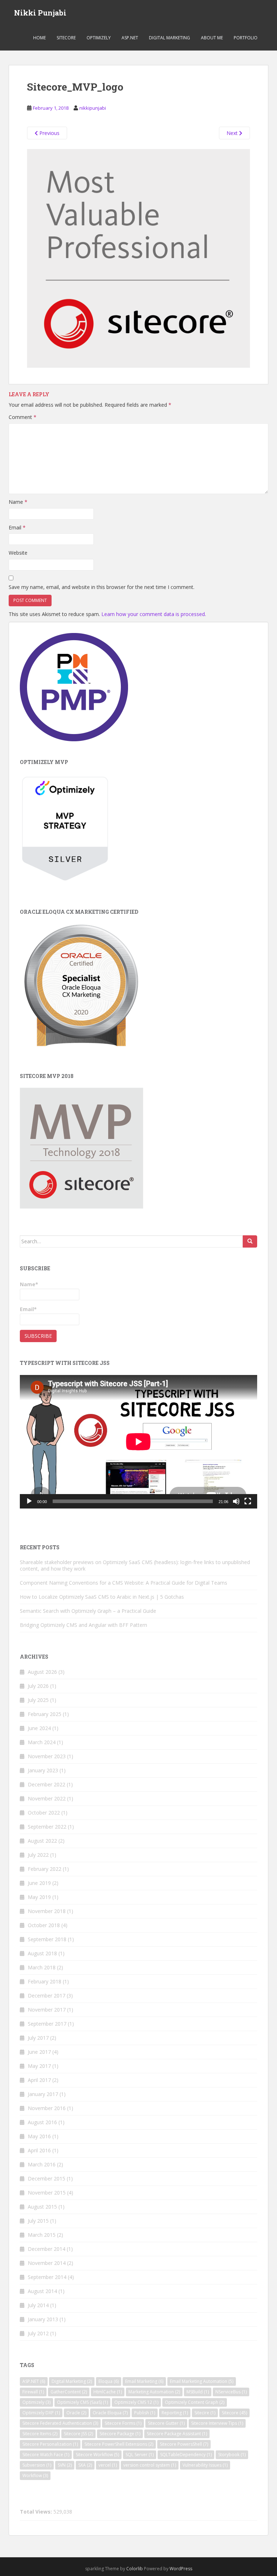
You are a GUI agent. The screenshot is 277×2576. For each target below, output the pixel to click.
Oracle (76, 2413)
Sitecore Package (120, 2434)
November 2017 (47, 2010)
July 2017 (38, 2038)
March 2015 (42, 2235)
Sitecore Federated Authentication (60, 2423)
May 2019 (39, 1897)
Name (18, 502)
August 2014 (42, 2291)
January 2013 (43, 2319)
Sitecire (205, 2413)
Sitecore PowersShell (184, 2444)
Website (18, 553)
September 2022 (47, 1827)
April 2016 (39, 2150)
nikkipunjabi (93, 108)
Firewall (33, 2392)
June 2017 (39, 2052)
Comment (23, 417)
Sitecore (66, 38)
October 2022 (44, 1813)
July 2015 (38, 2221)
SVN (65, 2465)
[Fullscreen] (248, 1501)
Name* (29, 1284)
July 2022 (38, 1855)
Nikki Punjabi (40, 13)
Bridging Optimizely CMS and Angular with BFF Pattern (83, 1625)
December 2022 (47, 1784)
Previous (49, 133)
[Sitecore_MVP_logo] (138, 258)
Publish (145, 2413)
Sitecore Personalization (50, 2444)
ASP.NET (130, 38)
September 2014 (47, 2277)
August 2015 (42, 2207)
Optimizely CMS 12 (136, 2402)
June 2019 (39, 1883)
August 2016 (42, 2122)
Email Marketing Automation (202, 2381)
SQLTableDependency (186, 2455)
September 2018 (47, 1939)
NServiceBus (231, 2392)
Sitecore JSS (78, 2434)
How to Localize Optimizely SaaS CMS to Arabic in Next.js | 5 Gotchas (102, 1597)
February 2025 (45, 1714)
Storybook (232, 2455)
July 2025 (38, 1700)
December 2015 (47, 2178)
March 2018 (42, 1967)
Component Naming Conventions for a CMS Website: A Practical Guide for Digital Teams (124, 1583)
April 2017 (39, 2080)
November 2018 (47, 1911)
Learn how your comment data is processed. (154, 614)
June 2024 (39, 1728)
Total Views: (37, 2512)
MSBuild (198, 2392)
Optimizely (99, 38)
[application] (138, 1442)
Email (17, 527)
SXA (85, 2465)
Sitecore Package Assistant (177, 2434)
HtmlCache (108, 2392)
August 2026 (42, 1672)
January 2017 (43, 2094)
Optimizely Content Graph (195, 2402)
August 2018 (42, 1953)
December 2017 (47, 1996)
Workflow (35, 2475)
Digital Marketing (170, 38)
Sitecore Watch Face (46, 2455)
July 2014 (38, 2305)
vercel (108, 2465)
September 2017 (47, 2024)
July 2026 (38, 1686)
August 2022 (42, 1841)
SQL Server (140, 2455)
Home (39, 38)
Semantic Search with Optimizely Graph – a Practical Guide (88, 1611)
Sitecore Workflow (97, 2455)
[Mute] (236, 1501)
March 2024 (42, 1742)
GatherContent (69, 2392)
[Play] (29, 1501)
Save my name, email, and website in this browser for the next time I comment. (102, 587)
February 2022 (45, 1869)
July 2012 (38, 2333)
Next (233, 133)
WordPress (181, 2569)
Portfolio (246, 38)
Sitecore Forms (123, 2423)
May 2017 (39, 2066)
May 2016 (39, 2136)
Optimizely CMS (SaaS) (82, 2402)
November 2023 (47, 1756)
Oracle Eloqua (110, 2413)
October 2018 (44, 1925)
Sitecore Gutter (166, 2423)
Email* (28, 1309)
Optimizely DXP (41, 2413)
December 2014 (47, 2249)
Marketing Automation (154, 2392)
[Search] (250, 1241)
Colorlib (135, 2569)
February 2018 (45, 1981)
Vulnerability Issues (205, 2465)
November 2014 (47, 2263)
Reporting (175, 2413)
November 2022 (47, 1798)
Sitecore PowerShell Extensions (119, 2444)
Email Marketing (144, 2381)
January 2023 (43, 1770)
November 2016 (47, 2108)
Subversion (37, 2465)
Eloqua (109, 2381)
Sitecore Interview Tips (217, 2423)
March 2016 (42, 2164)
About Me (212, 38)
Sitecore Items (40, 2434)
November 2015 (47, 2193)
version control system (150, 2465)
